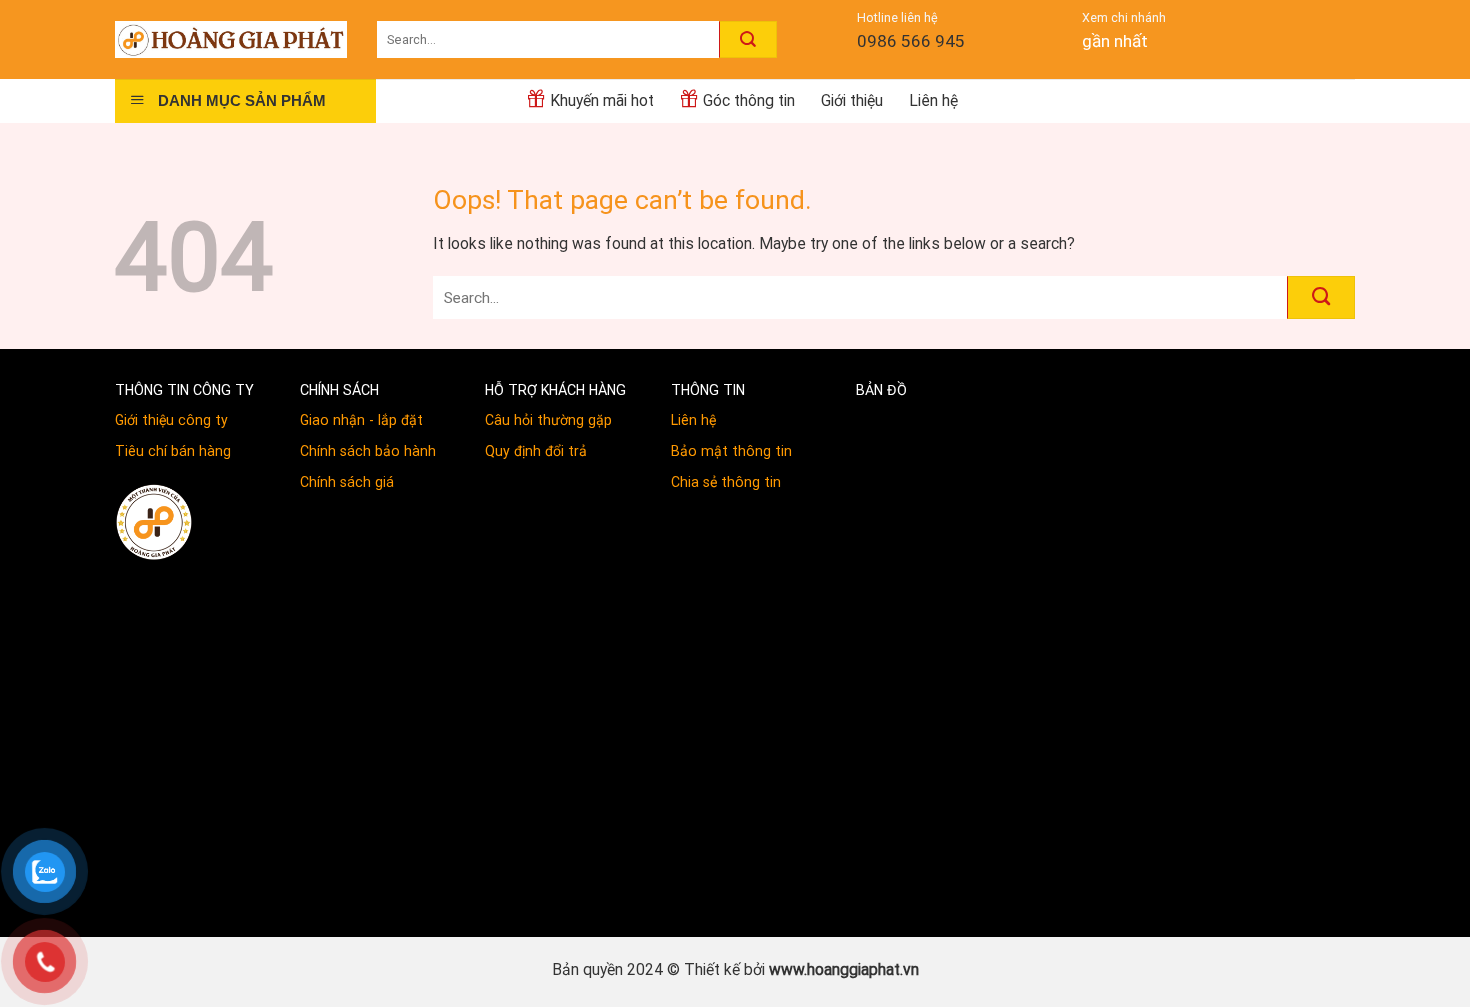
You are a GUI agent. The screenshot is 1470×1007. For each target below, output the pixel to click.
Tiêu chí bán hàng (173, 451)
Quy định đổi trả (536, 451)
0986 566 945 (911, 41)
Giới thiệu (852, 100)
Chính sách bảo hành (368, 451)
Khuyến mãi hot (602, 100)
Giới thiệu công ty (171, 420)
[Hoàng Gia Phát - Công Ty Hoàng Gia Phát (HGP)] (231, 39)
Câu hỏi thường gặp (548, 420)
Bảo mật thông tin (731, 451)
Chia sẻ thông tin (726, 482)
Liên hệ (933, 100)
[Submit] (748, 39)
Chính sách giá (347, 482)
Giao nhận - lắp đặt (361, 420)
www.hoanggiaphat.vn (844, 969)
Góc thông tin (749, 100)
